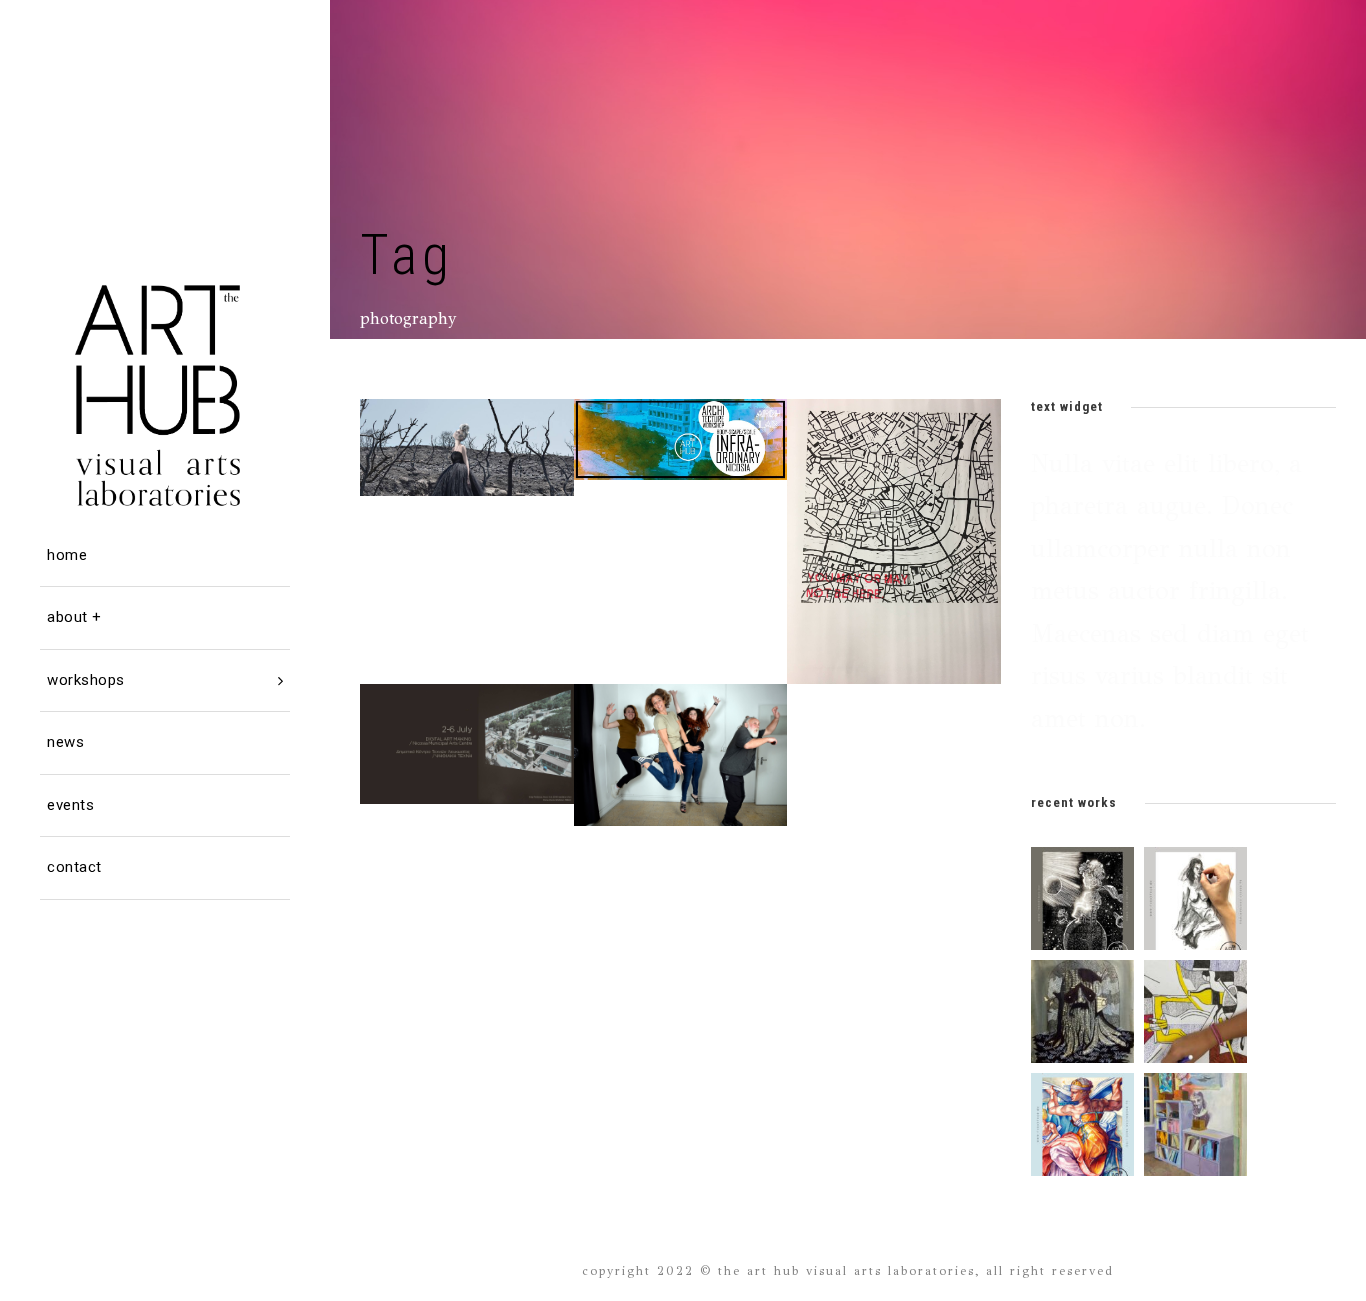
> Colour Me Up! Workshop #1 (901, 499)
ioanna (489, 429)
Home (67, 555)
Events (70, 805)
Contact (74, 867)
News (65, 742)
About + (74, 617)
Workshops (86, 680)
